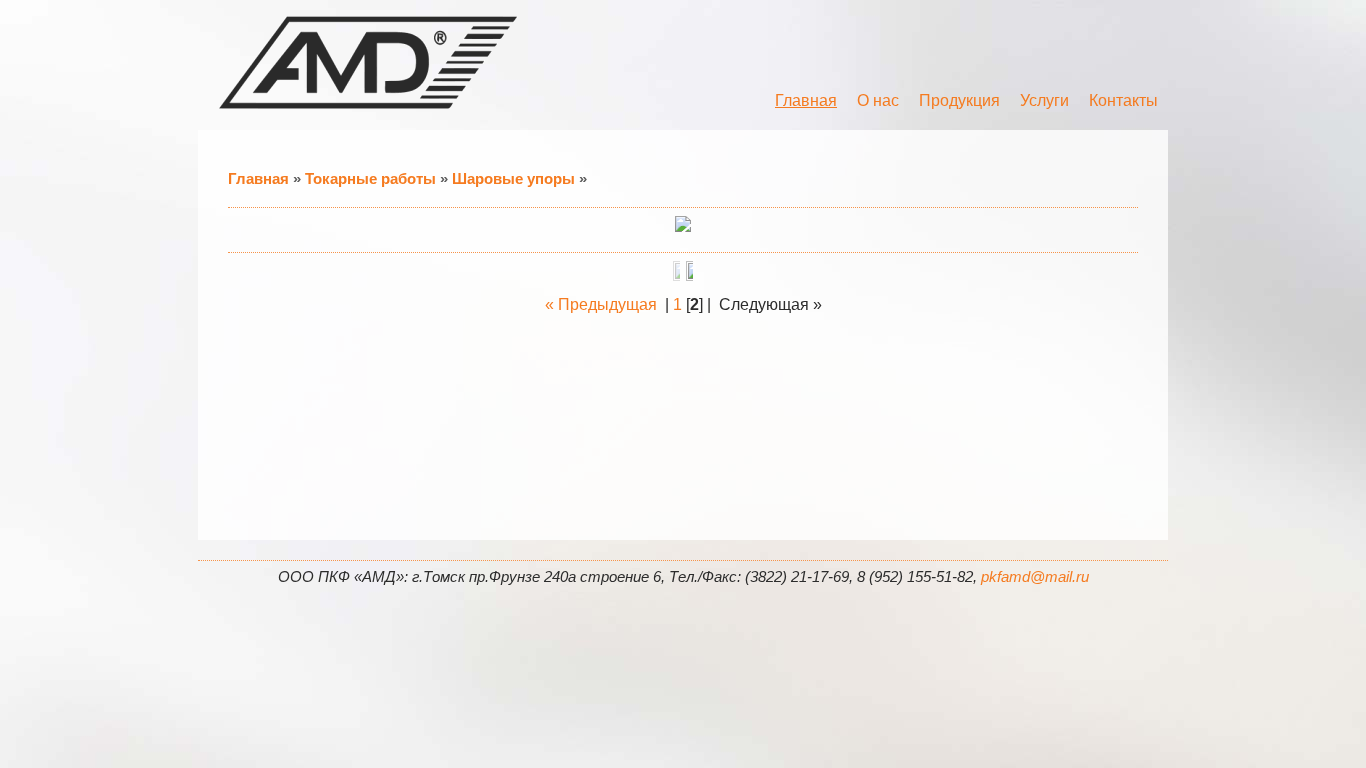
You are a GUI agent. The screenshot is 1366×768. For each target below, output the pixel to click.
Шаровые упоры (513, 178)
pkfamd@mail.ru (1035, 577)
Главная (258, 178)
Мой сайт (368, 62)
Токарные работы (370, 178)
